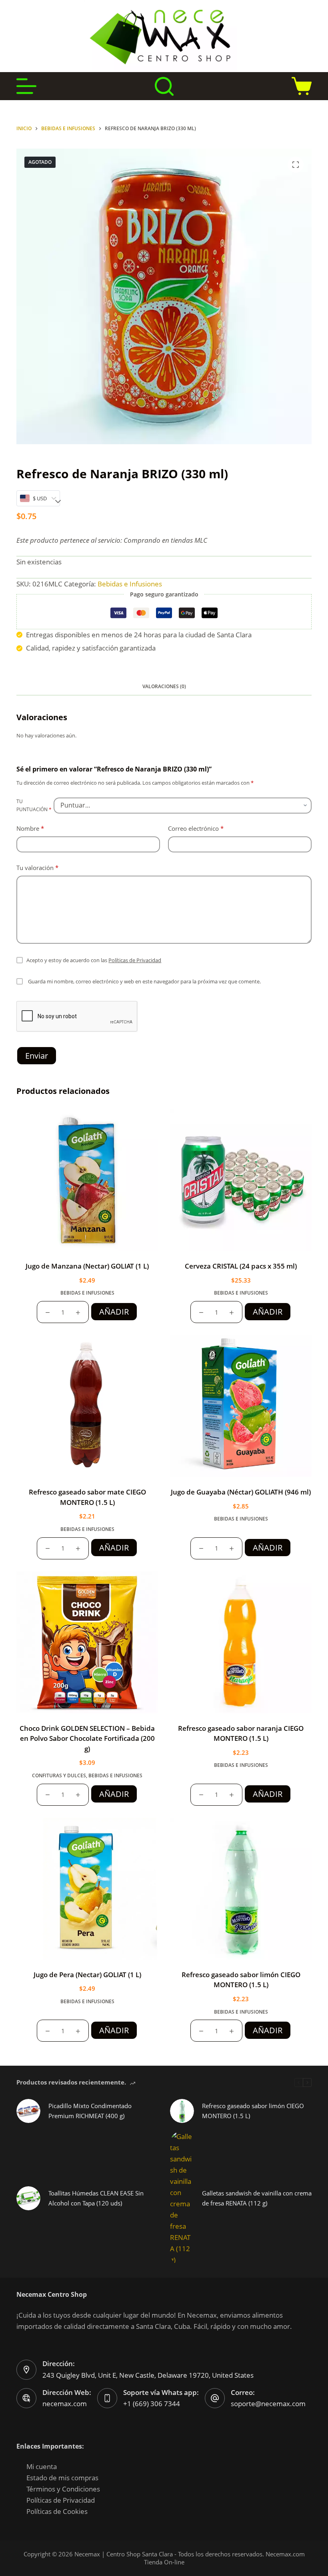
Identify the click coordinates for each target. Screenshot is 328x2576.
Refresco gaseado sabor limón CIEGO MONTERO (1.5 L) (253, 2111)
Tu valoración (37, 868)
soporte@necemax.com (268, 2404)
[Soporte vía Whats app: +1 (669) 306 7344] (107, 2398)
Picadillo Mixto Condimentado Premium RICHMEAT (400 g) (90, 2111)
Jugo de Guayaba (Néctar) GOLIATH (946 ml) (241, 1492)
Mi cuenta (42, 2466)
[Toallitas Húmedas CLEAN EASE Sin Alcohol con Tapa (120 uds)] (28, 2198)
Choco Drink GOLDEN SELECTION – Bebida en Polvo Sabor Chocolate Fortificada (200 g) (87, 1738)
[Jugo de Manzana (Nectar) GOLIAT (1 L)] (87, 1180)
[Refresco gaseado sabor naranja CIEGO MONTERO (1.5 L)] (241, 1642)
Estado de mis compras (62, 2478)
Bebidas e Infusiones (130, 584)
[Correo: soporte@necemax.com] (215, 2398)
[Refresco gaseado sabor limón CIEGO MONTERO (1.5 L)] (241, 1889)
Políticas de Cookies (57, 2511)
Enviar (37, 1056)
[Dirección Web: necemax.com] (26, 2398)
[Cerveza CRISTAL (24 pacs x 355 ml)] (241, 1180)
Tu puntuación (34, 805)
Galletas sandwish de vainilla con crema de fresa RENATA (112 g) (257, 2198)
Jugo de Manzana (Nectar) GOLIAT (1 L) (87, 1266)
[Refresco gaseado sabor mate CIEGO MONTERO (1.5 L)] (87, 1406)
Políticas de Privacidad (135, 960)
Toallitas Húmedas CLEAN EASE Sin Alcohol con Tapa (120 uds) (96, 2198)
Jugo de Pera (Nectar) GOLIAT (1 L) (87, 1975)
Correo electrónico (196, 828)
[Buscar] (164, 86)
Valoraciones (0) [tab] (164, 686)
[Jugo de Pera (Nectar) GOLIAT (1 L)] (87, 1889)
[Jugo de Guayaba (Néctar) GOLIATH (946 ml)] (241, 1406)
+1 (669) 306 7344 (152, 2404)
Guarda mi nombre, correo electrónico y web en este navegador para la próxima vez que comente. (144, 981)
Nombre (30, 828)
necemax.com (65, 2404)
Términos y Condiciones (63, 2489)
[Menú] (26, 86)
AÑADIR (114, 1312)
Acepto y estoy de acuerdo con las (94, 960)
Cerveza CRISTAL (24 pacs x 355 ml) (241, 1266)
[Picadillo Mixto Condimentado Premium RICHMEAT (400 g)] (28, 2111)
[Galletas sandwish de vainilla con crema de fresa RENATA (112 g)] (182, 2198)
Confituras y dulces (59, 1775)
